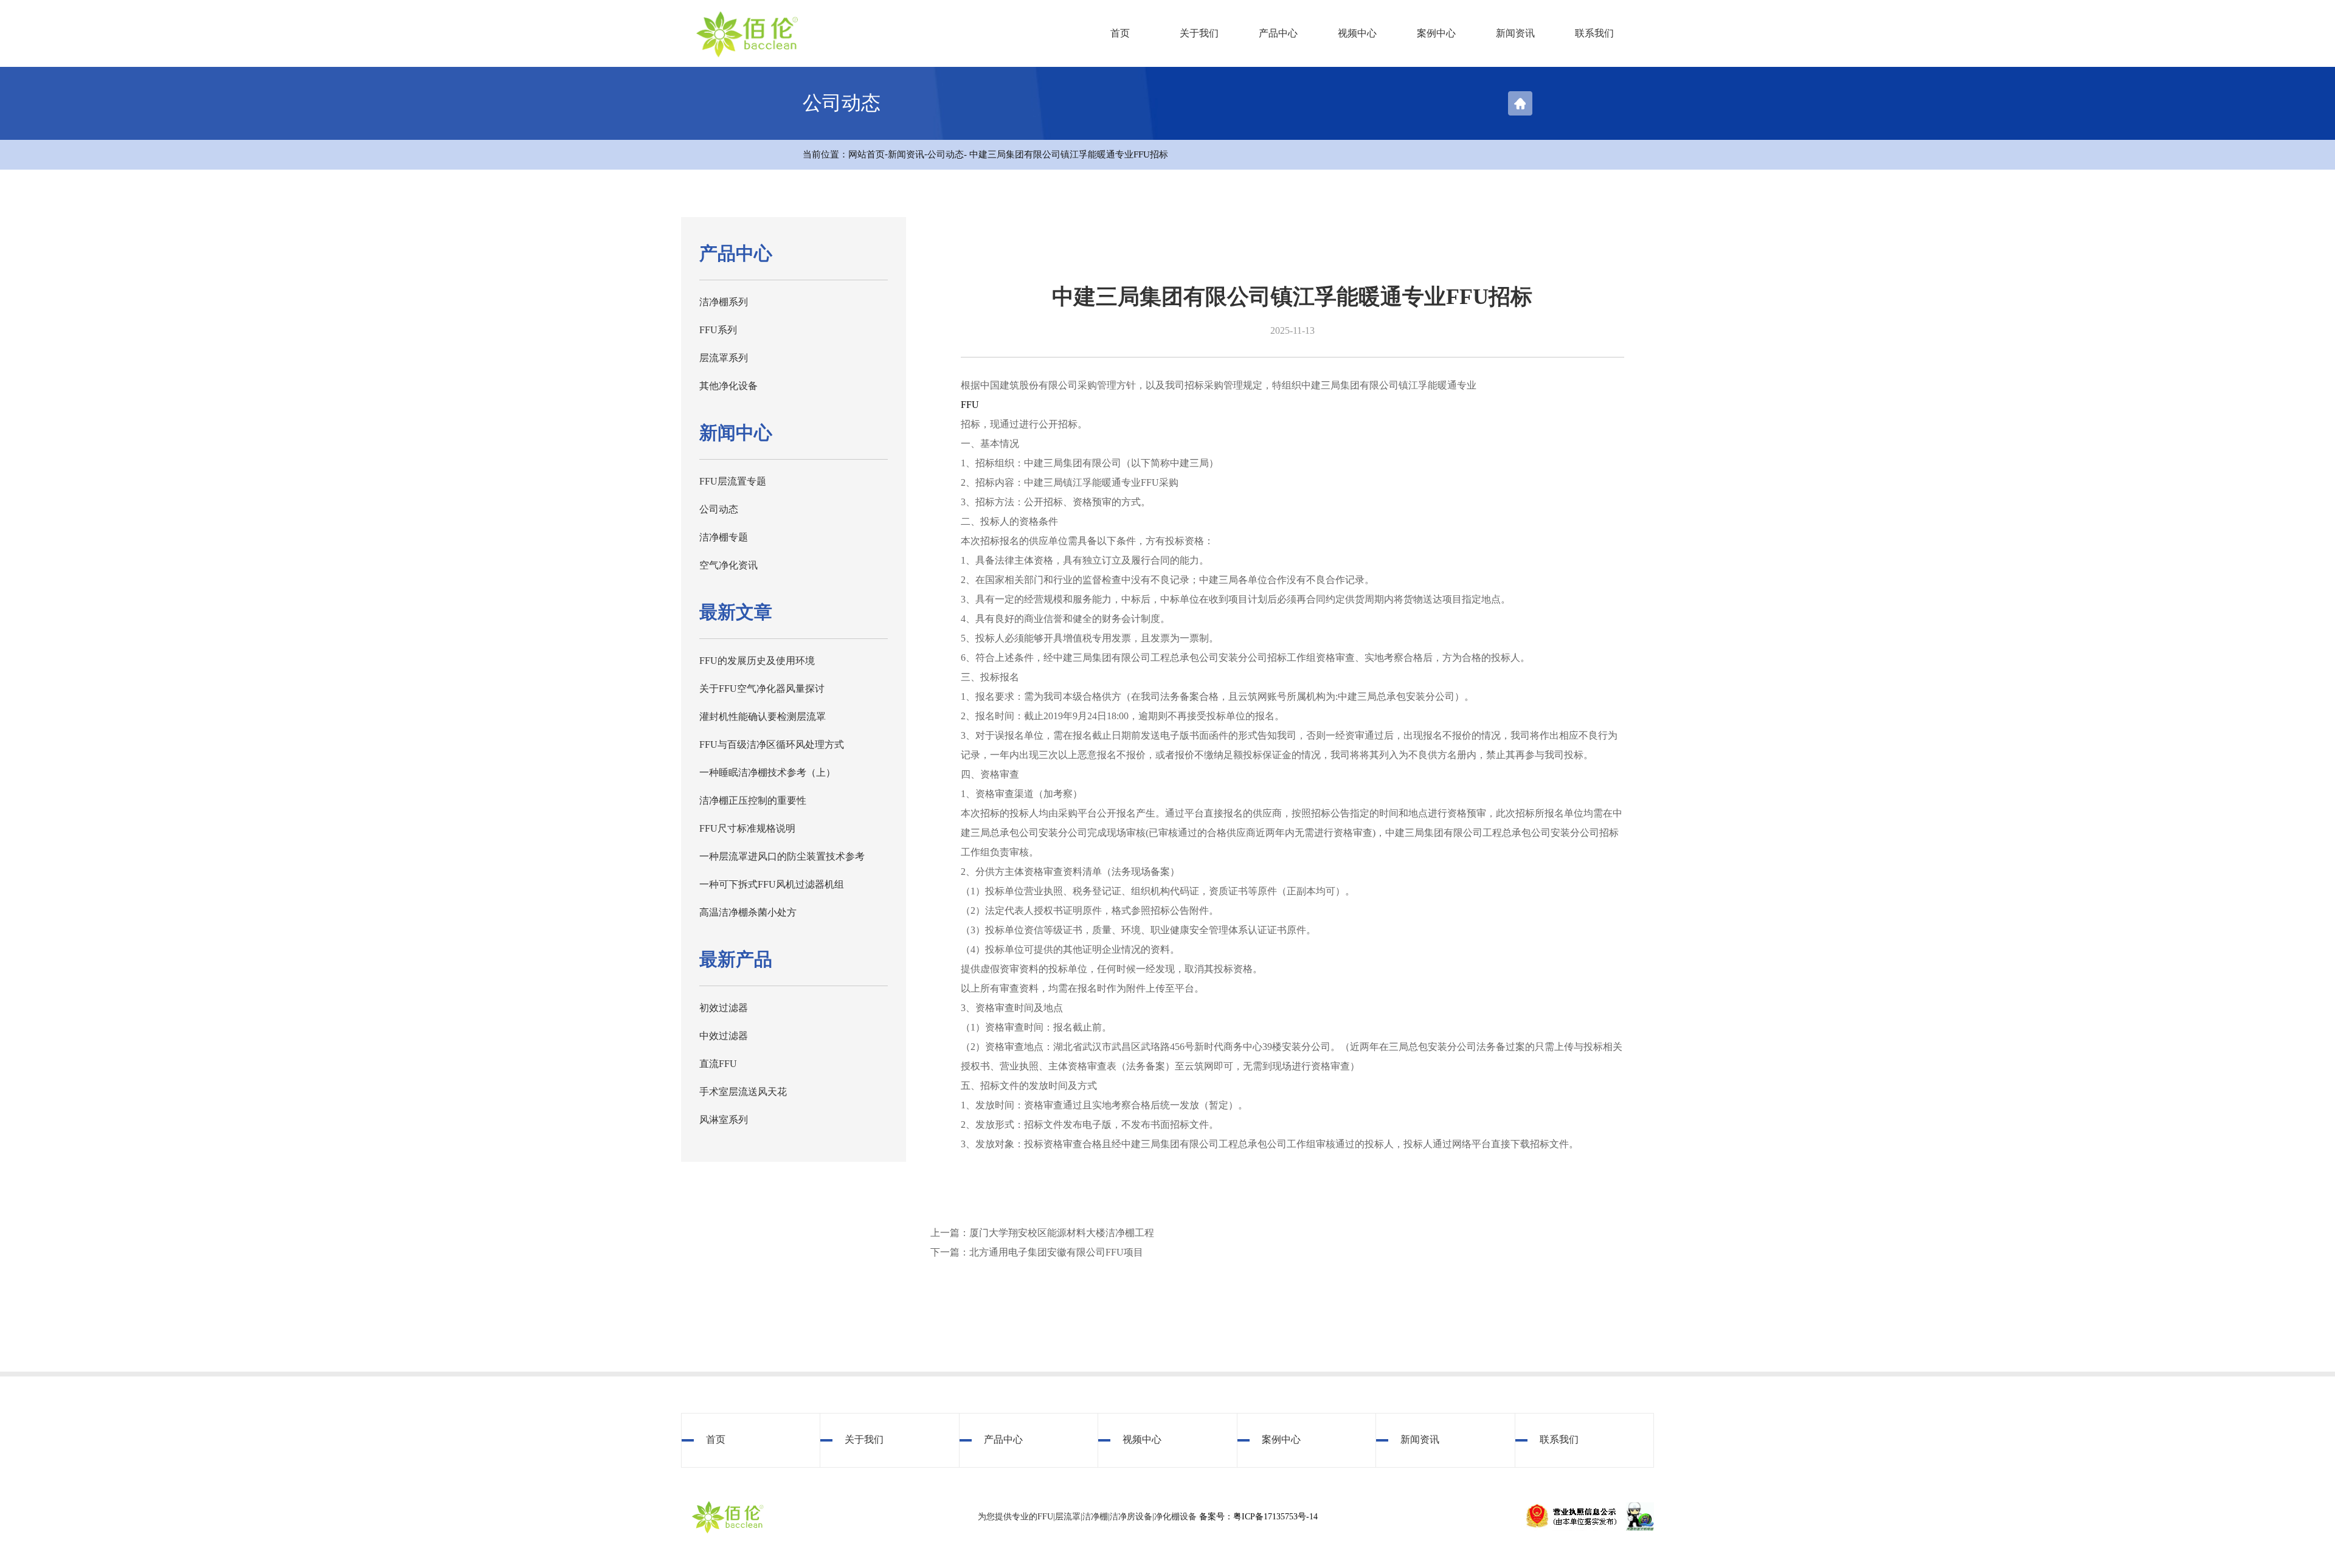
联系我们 (1594, 33)
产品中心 (1278, 33)
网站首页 (867, 154)
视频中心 (1357, 33)
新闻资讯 (1515, 33)
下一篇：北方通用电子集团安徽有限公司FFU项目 (1037, 1252)
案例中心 (1436, 33)
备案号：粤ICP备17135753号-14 (1258, 1517)
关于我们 (1199, 33)
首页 (1120, 33)
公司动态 (946, 154)
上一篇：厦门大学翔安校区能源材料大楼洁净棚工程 (1042, 1233)
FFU (970, 405)
